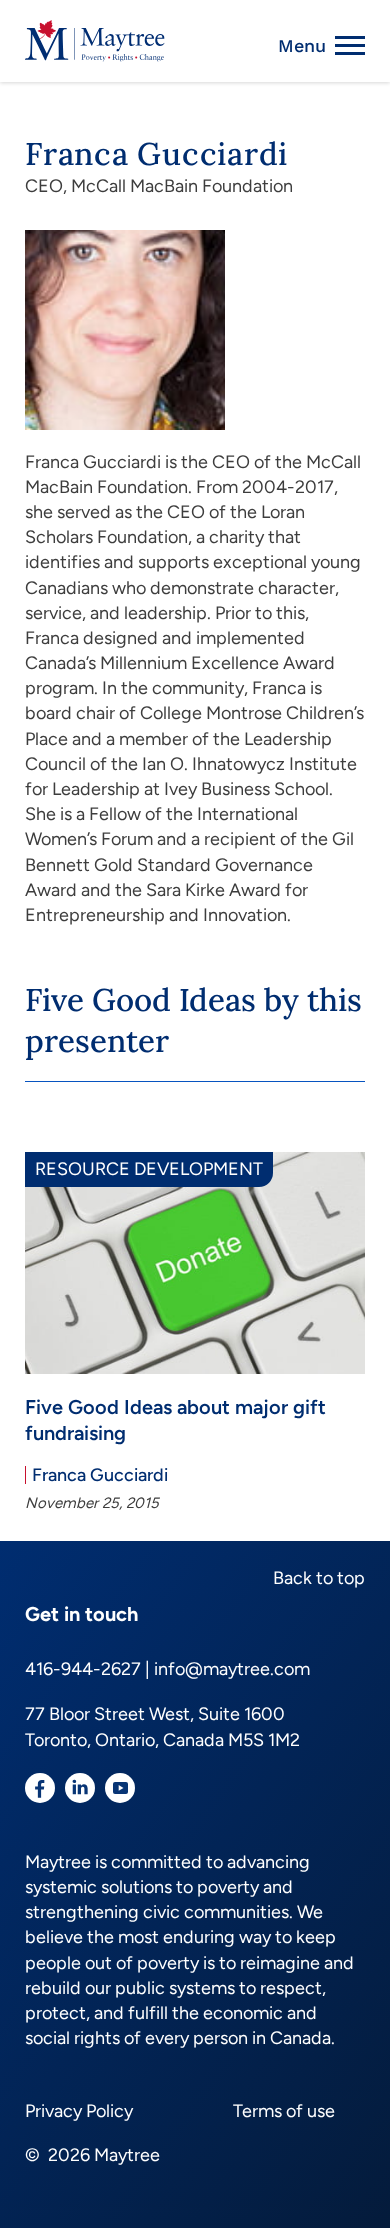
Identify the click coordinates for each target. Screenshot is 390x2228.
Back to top (319, 1578)
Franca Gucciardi (100, 1475)
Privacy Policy (79, 2111)
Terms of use (284, 2111)
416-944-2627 (83, 1669)
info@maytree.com (232, 1669)
